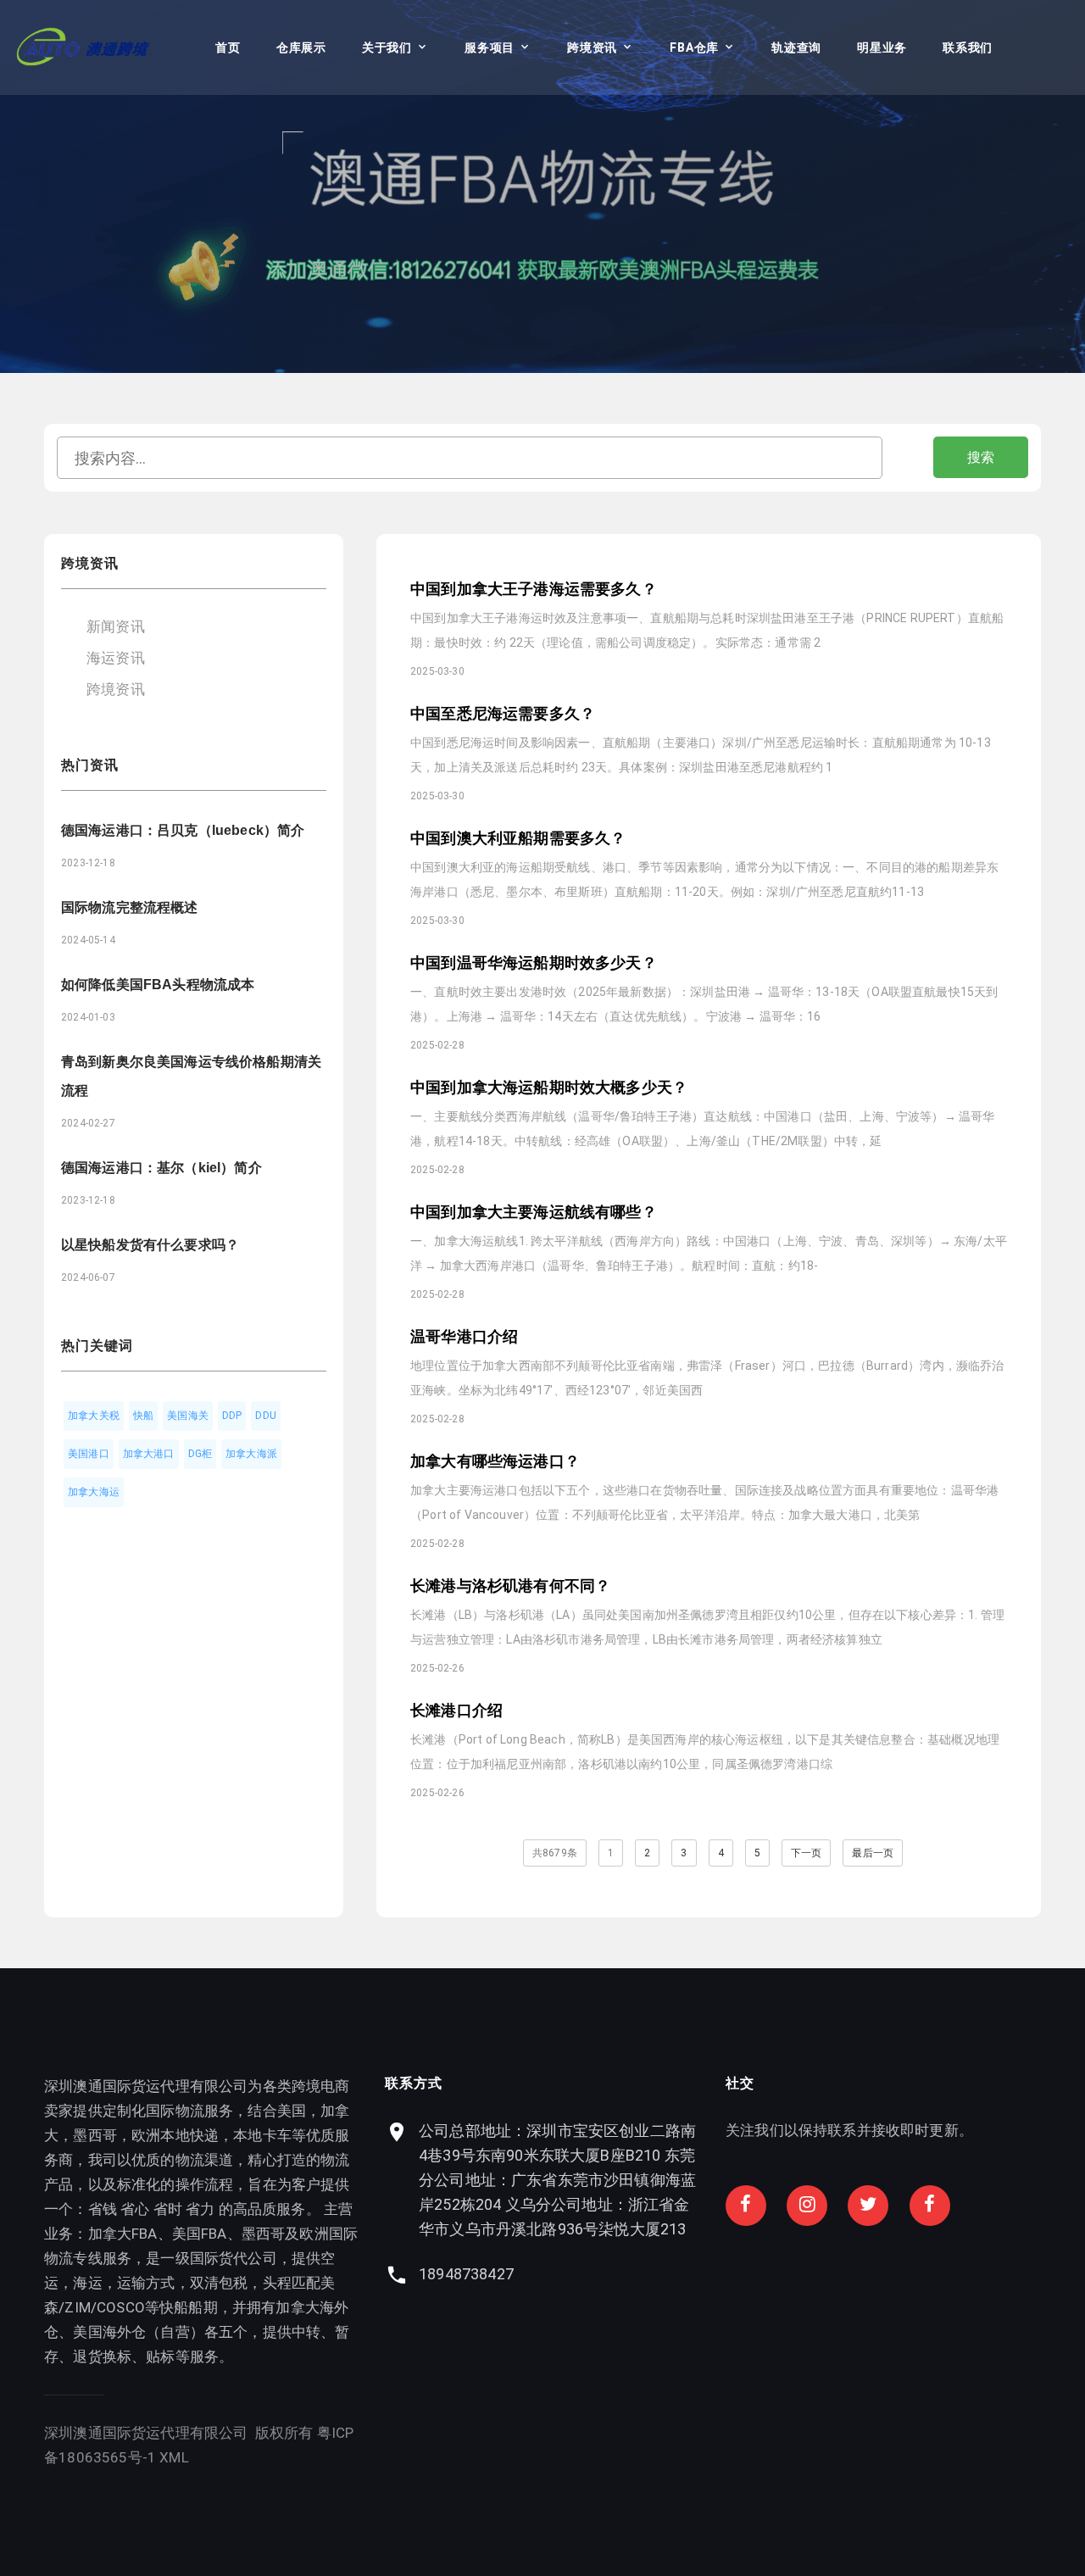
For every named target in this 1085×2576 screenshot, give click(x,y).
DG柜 (200, 1454)
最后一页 (873, 1853)
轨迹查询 (796, 47)
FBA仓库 (694, 47)
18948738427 (466, 2274)
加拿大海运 (94, 1492)
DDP (232, 1416)
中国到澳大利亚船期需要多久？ (518, 838)
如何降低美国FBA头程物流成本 (158, 985)
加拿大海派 (251, 1454)
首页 (228, 47)
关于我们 (387, 47)
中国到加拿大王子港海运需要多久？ (534, 589)
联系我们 (968, 47)
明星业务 (882, 47)
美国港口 (89, 1454)
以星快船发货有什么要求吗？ (150, 1245)
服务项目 (490, 47)
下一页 (807, 1853)
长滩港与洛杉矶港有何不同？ (510, 1586)
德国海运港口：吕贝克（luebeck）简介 (183, 830)
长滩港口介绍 (456, 1710)
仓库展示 (301, 47)
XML (174, 2457)
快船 (143, 1416)
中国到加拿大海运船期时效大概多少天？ (549, 1087)
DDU (266, 1416)
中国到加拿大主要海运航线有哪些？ (534, 1212)
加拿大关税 (94, 1416)
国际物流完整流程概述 (130, 907)
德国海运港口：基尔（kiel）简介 (161, 1168)
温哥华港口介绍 (464, 1336)
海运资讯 (116, 658)
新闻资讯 (116, 626)
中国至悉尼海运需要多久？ (503, 713)
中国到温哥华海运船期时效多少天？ (534, 963)
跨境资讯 (592, 47)
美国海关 (188, 1416)
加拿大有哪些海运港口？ (495, 1461)
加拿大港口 (149, 1454)
